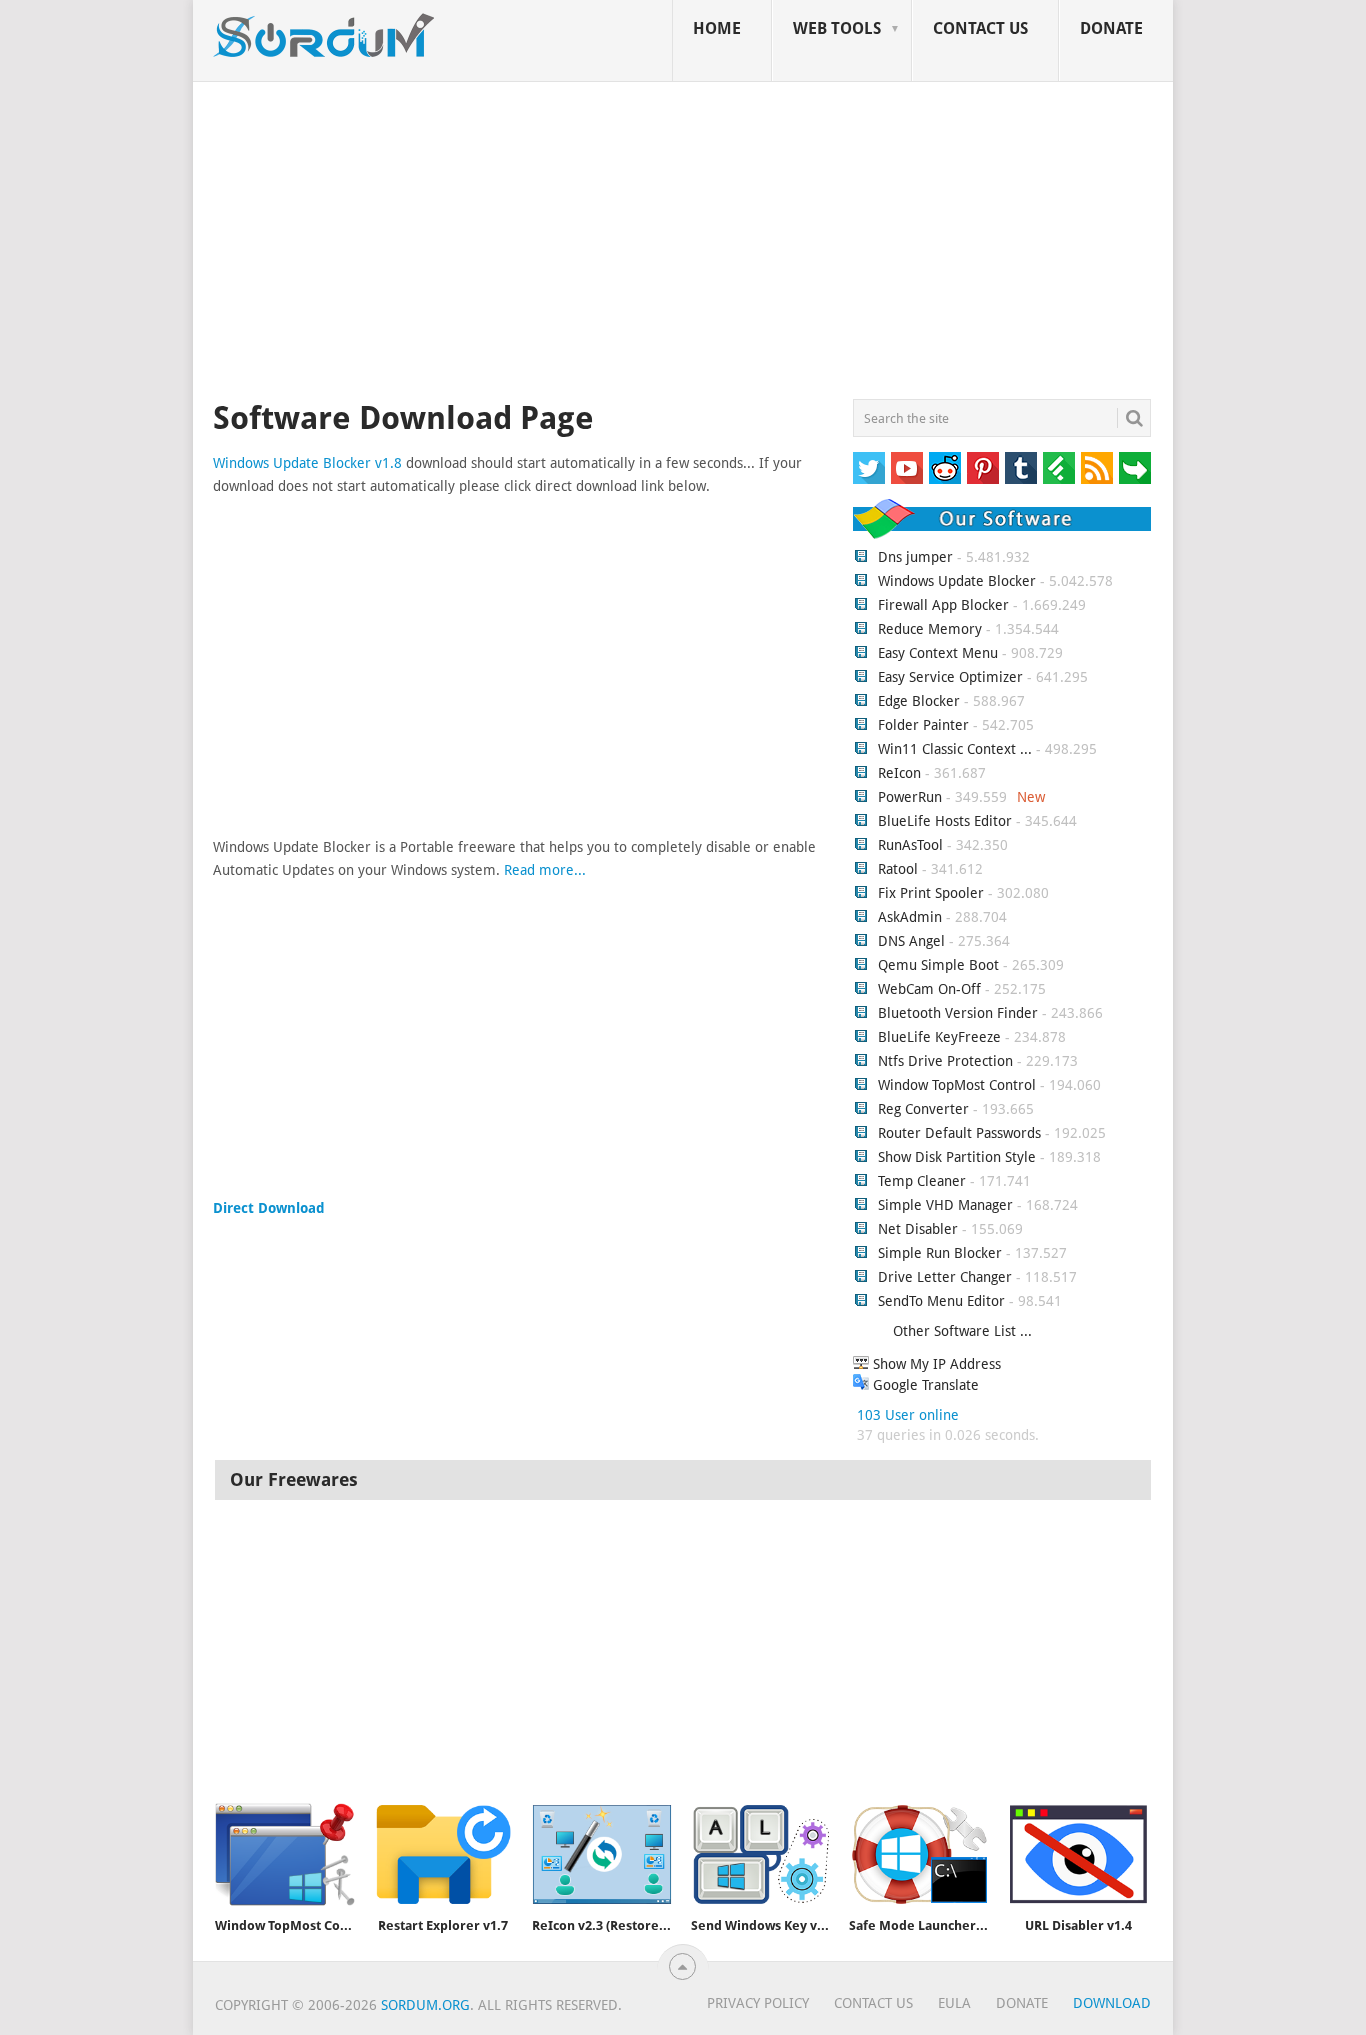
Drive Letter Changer (945, 1277)
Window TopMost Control (957, 1085)
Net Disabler (918, 1229)
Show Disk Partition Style (957, 1157)
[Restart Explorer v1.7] (443, 1854)
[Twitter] (869, 468)
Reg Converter (923, 1109)
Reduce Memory (930, 629)
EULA (954, 2003)
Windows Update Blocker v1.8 (307, 463)
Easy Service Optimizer (950, 677)
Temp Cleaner (922, 1181)
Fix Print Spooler (931, 893)
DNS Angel (911, 941)
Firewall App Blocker (943, 605)
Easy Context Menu (938, 653)
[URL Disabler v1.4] (1078, 1854)
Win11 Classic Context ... (955, 749)
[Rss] (1097, 468)
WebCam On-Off (931, 989)
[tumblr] (1021, 468)
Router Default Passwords (959, 1133)
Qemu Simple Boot (938, 965)
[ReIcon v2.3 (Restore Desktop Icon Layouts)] (602, 1854)
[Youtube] (907, 468)
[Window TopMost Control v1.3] (285, 1854)
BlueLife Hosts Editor (945, 821)
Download (1112, 2003)
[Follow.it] (1135, 468)
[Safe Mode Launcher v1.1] (919, 1854)
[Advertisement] (683, 244)
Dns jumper (915, 557)
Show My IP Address (935, 1364)
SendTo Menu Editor (941, 1301)
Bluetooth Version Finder (958, 1013)
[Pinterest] (983, 468)
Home (717, 28)
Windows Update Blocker (957, 581)
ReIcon (899, 773)
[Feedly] (1059, 468)
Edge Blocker (919, 701)
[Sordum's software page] (325, 36)
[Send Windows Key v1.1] (761, 1854)
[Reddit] (945, 468)
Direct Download (269, 1208)
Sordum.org (425, 2005)
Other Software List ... (962, 1331)
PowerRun (910, 797)
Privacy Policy (758, 2003)
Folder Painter (923, 725)
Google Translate (924, 1385)
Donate (1111, 28)
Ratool (898, 869)
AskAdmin (910, 917)
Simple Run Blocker (940, 1253)
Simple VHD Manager (945, 1205)
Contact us (980, 28)
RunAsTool (910, 845)
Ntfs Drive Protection (945, 1061)
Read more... (545, 870)
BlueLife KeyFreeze (939, 1037)
